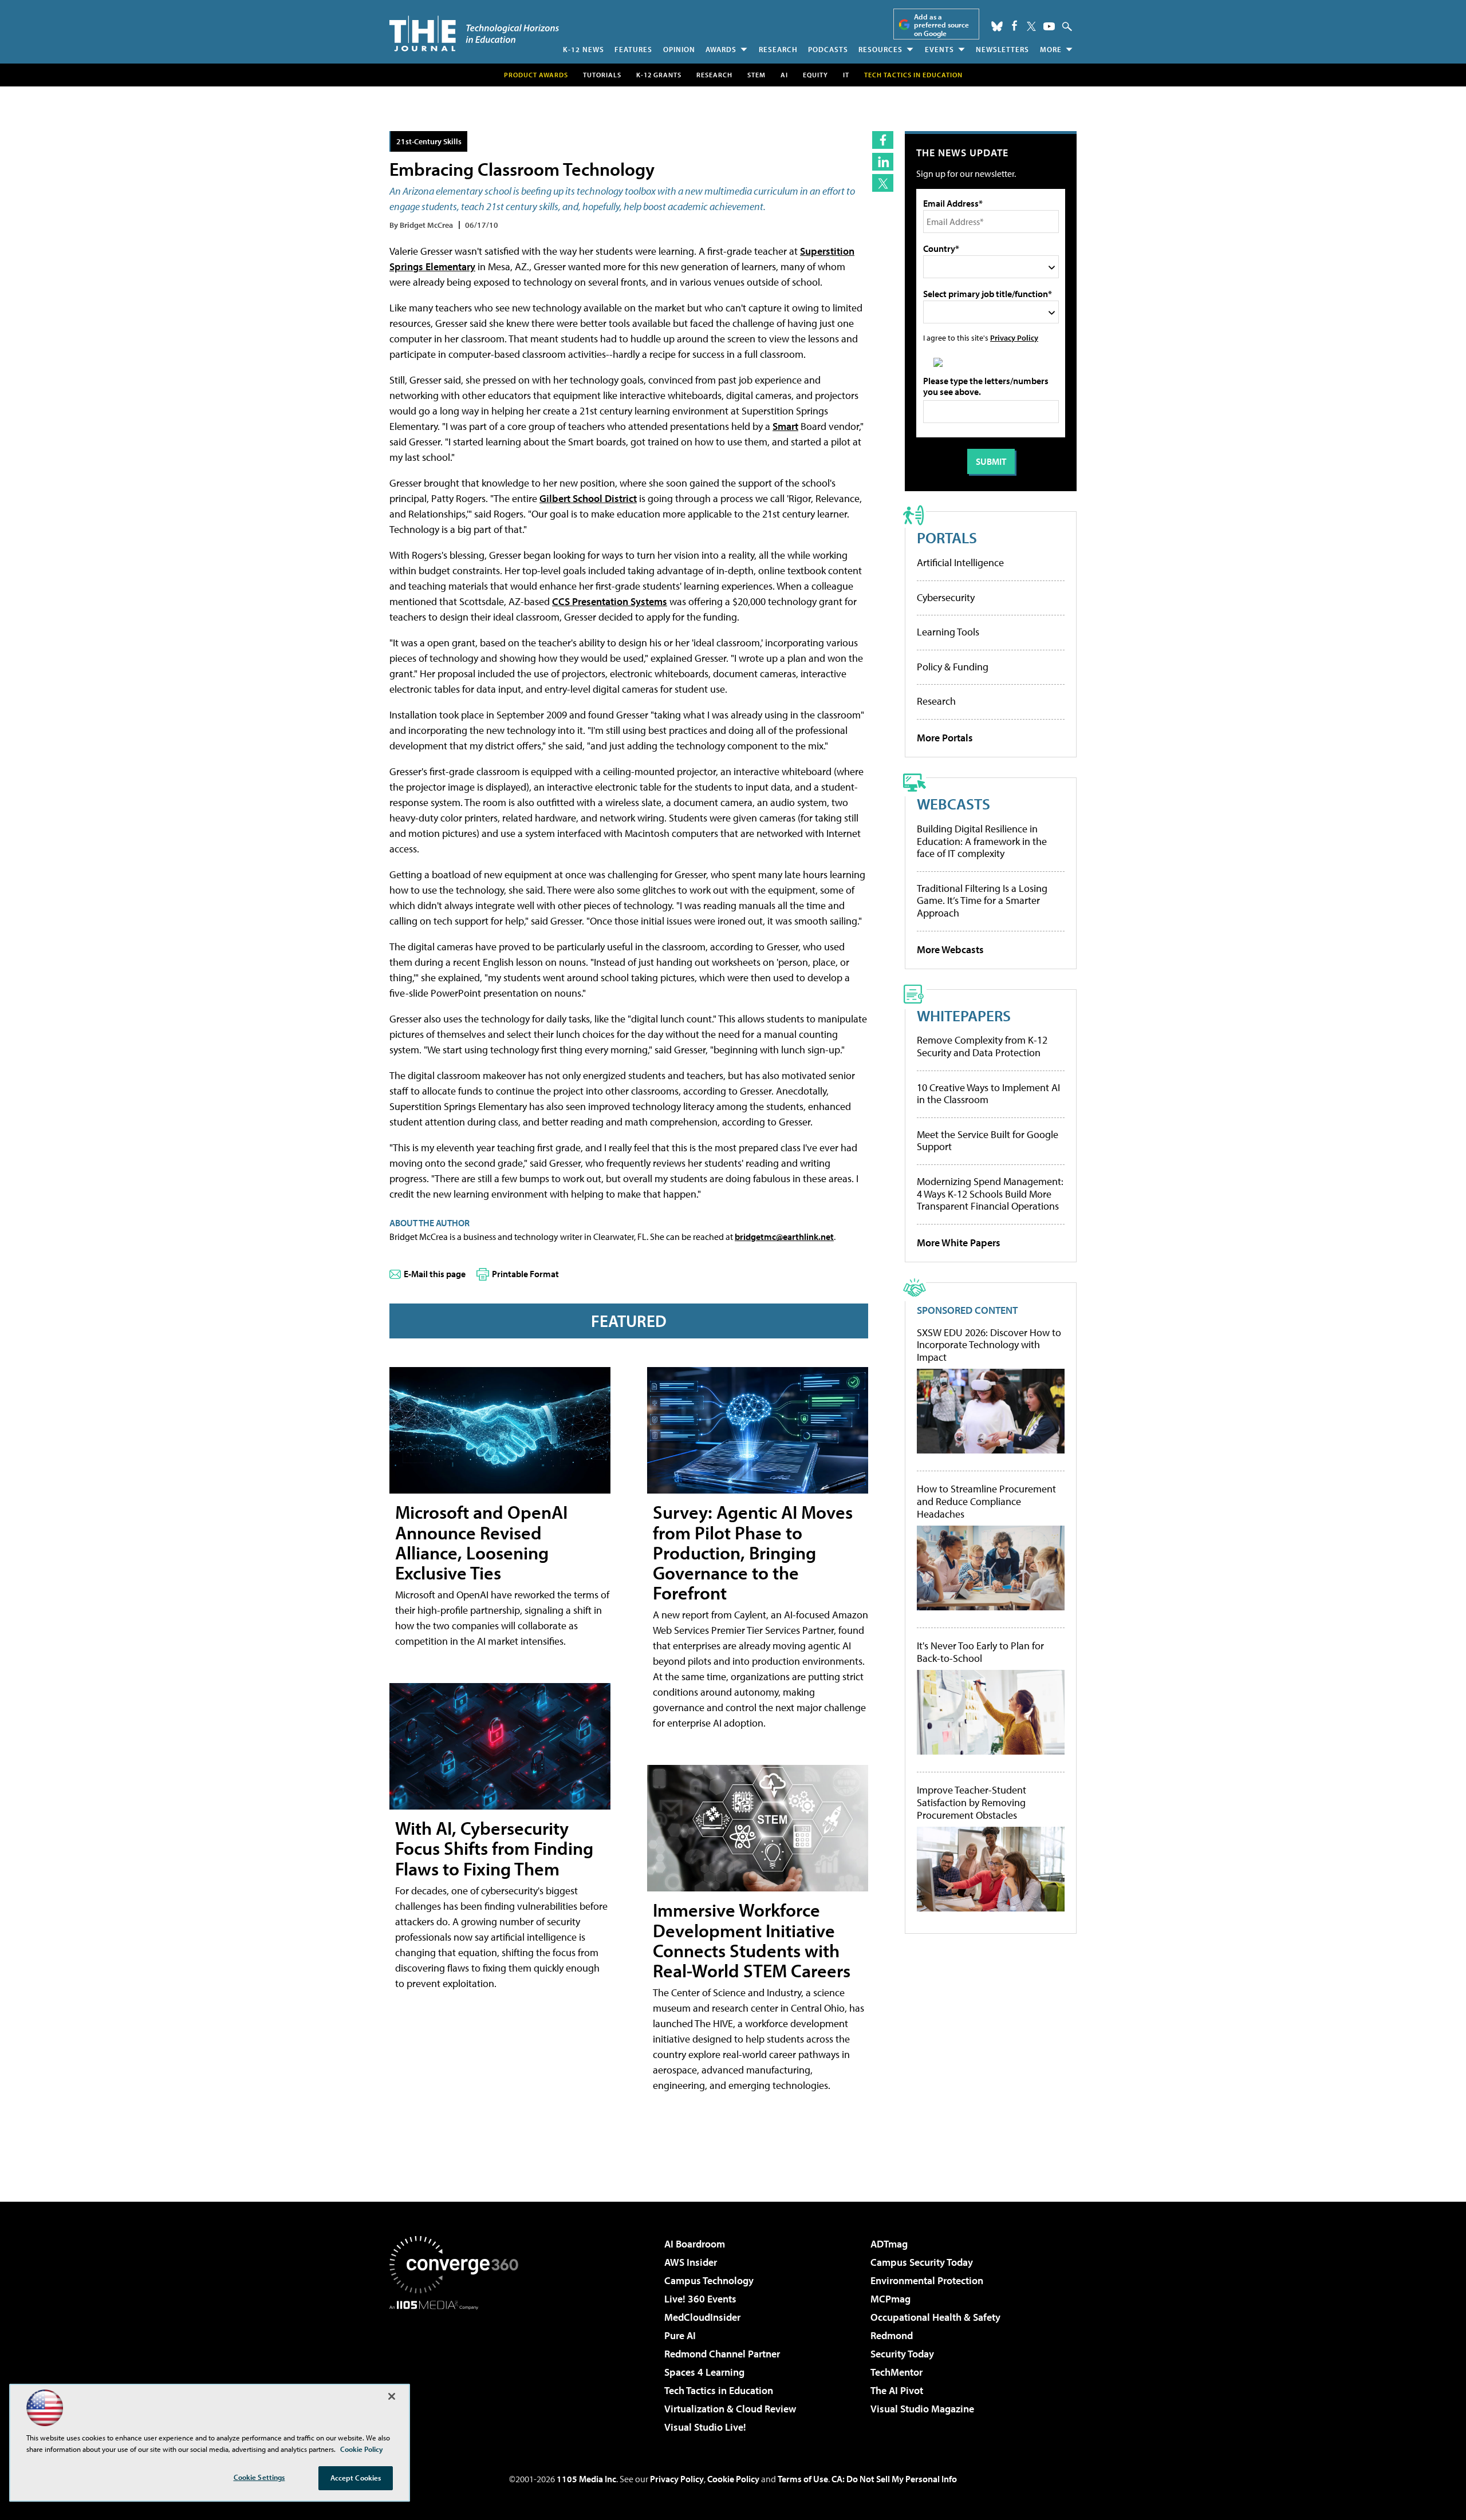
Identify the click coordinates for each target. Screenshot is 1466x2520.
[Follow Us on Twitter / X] (1031, 26)
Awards (721, 49)
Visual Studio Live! (705, 2427)
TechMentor (896, 2372)
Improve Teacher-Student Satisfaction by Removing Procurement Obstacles (972, 1802)
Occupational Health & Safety (935, 2317)
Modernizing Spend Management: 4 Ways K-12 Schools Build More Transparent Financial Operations (990, 1194)
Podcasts (828, 49)
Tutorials (602, 75)
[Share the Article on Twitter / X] (883, 183)
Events (939, 49)
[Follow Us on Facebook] (1014, 25)
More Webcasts (950, 949)
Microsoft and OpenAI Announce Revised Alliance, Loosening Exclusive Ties (481, 1542)
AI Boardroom (695, 2244)
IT (846, 75)
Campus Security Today (922, 2262)
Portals (947, 537)
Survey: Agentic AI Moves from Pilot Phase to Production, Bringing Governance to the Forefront (753, 1552)
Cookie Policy (733, 2479)
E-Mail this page (435, 1274)
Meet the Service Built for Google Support (988, 1141)
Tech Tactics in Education (719, 2390)
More (1051, 49)
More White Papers (959, 1243)
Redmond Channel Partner (722, 2354)
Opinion (679, 49)
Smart (785, 426)
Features (633, 49)
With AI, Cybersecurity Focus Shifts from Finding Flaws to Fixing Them (494, 1848)
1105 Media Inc (586, 2479)
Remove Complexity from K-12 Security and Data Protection (982, 1046)
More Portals (945, 738)
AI (784, 75)
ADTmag (889, 2244)
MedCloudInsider (702, 2317)
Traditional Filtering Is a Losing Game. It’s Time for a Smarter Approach (982, 900)
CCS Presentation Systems (610, 601)
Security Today (902, 2354)
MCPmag (890, 2299)
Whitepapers (964, 1015)
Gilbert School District (588, 498)
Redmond (892, 2335)
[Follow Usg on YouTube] (1049, 26)
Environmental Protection (927, 2280)
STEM (756, 75)
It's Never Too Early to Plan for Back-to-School (980, 1652)
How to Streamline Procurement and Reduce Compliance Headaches (986, 1501)
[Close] (392, 2396)
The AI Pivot (897, 2390)
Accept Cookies (356, 2478)
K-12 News (584, 49)
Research (778, 49)
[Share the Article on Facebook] (883, 140)
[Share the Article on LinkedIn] (883, 162)
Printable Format (525, 1274)
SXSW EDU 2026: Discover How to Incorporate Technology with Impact (989, 1345)
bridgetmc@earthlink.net (784, 1237)
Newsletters (1002, 49)
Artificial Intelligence (960, 562)
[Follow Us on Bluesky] (997, 26)
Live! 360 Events (700, 2299)
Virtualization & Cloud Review (730, 2409)
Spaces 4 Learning (704, 2372)
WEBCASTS (953, 803)
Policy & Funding (953, 667)
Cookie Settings (259, 2477)
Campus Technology (709, 2280)
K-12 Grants (659, 75)
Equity (815, 75)
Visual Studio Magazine (922, 2409)
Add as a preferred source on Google (941, 25)
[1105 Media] (458, 2368)
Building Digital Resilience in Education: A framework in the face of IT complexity (982, 841)
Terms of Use (803, 2479)
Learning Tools (948, 632)
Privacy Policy (1014, 337)
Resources (880, 49)
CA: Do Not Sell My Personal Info (894, 2479)
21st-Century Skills (429, 141)
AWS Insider (691, 2262)
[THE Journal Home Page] (474, 33)
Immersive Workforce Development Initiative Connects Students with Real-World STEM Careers (752, 1940)
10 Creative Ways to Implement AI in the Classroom (988, 1094)
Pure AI (680, 2335)
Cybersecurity (946, 597)
